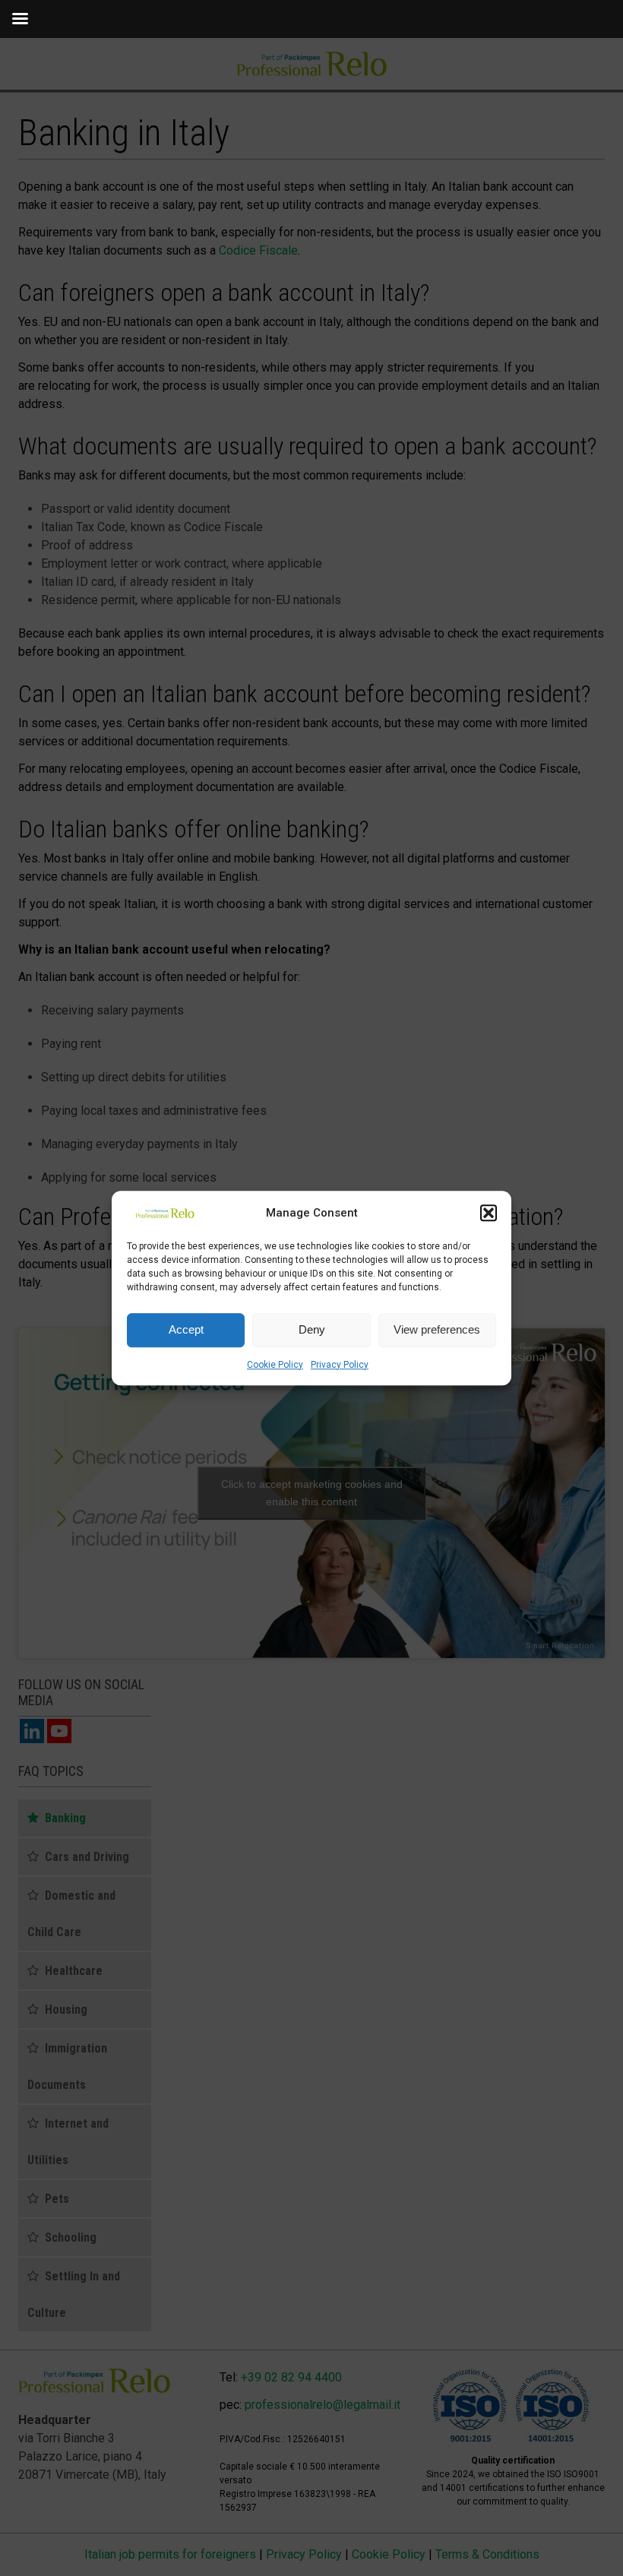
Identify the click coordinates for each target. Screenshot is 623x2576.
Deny (312, 1329)
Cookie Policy (275, 1365)
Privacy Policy (340, 1365)
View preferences (437, 1329)
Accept (186, 1329)
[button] (489, 1214)
